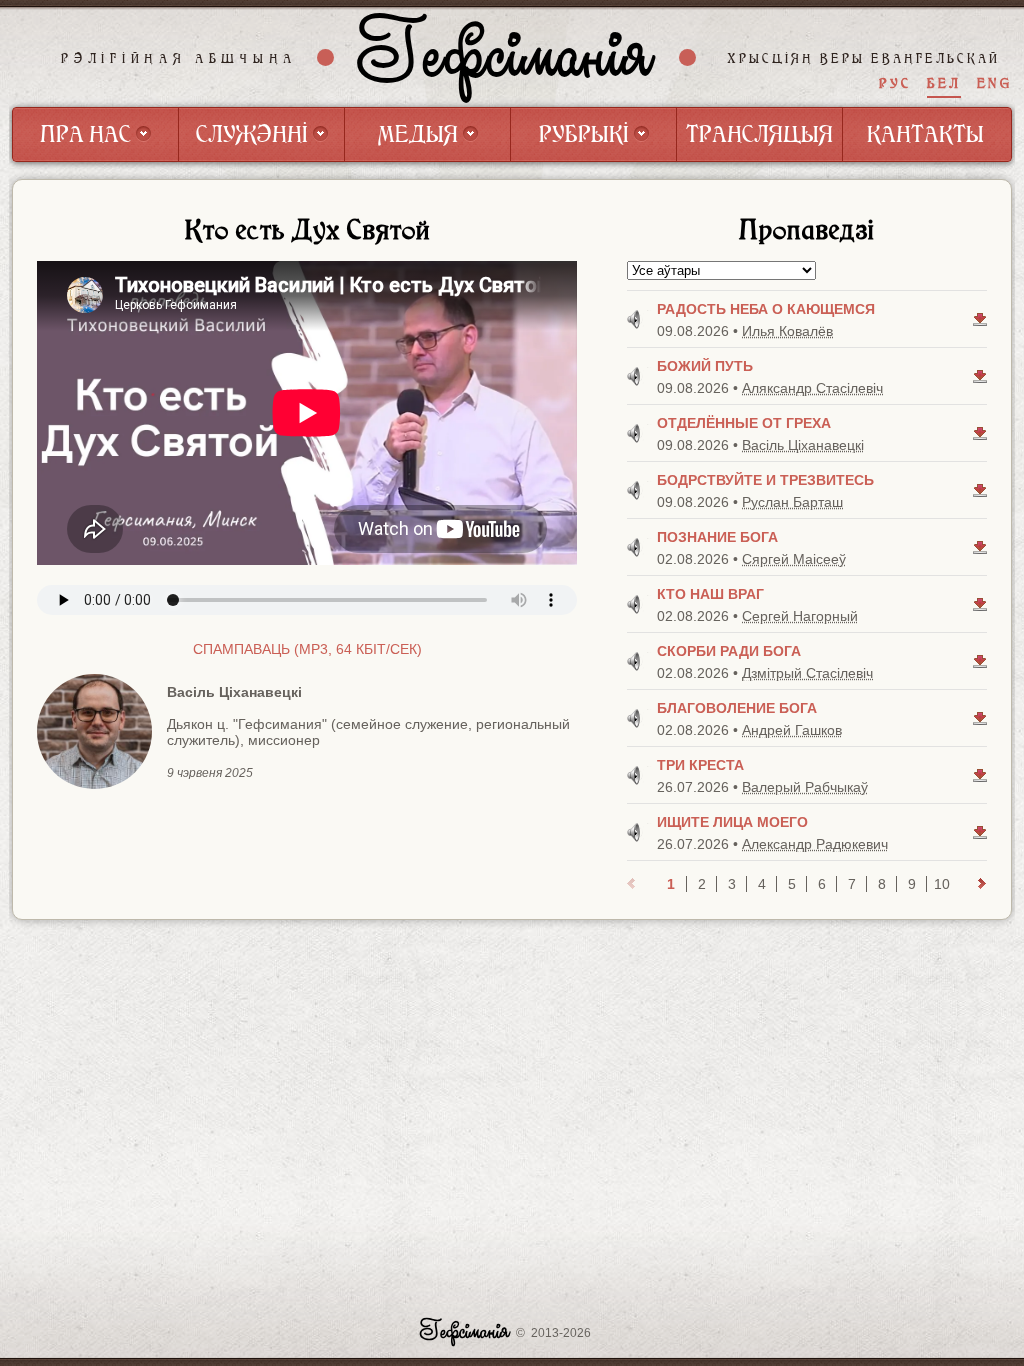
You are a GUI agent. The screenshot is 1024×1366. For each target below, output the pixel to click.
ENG (994, 83)
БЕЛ (944, 83)
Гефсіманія (507, 57)
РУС (895, 83)
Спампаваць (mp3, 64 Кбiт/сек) (307, 649)
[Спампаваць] (980, 319)
